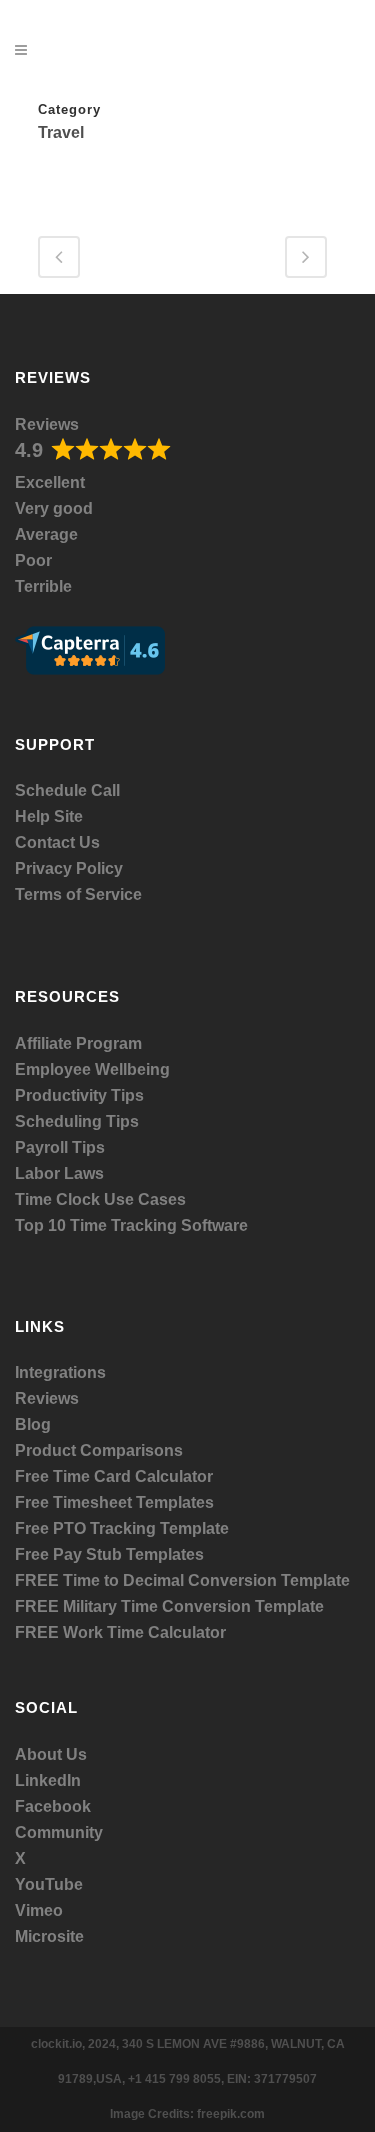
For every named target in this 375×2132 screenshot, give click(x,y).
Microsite (49, 1936)
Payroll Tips (60, 1147)
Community (59, 1832)
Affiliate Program (78, 1043)
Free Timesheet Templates (114, 1502)
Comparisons (131, 1450)
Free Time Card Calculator (114, 1476)
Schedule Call (67, 790)
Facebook (53, 1806)
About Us (51, 1754)
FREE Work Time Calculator (120, 1632)
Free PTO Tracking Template (122, 1528)
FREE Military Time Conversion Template (169, 1606)
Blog (33, 1424)
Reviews (47, 424)
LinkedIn (48, 1780)
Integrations (60, 1372)
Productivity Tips (79, 1095)
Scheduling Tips (77, 1121)
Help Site (49, 816)
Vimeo (39, 1910)
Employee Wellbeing (92, 1069)
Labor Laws (59, 1173)
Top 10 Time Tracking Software (131, 1225)
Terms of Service (78, 894)
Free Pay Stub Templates (109, 1554)
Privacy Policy (69, 868)
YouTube (49, 1884)
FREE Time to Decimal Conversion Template (182, 1580)
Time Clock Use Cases (100, 1199)
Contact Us (57, 842)
